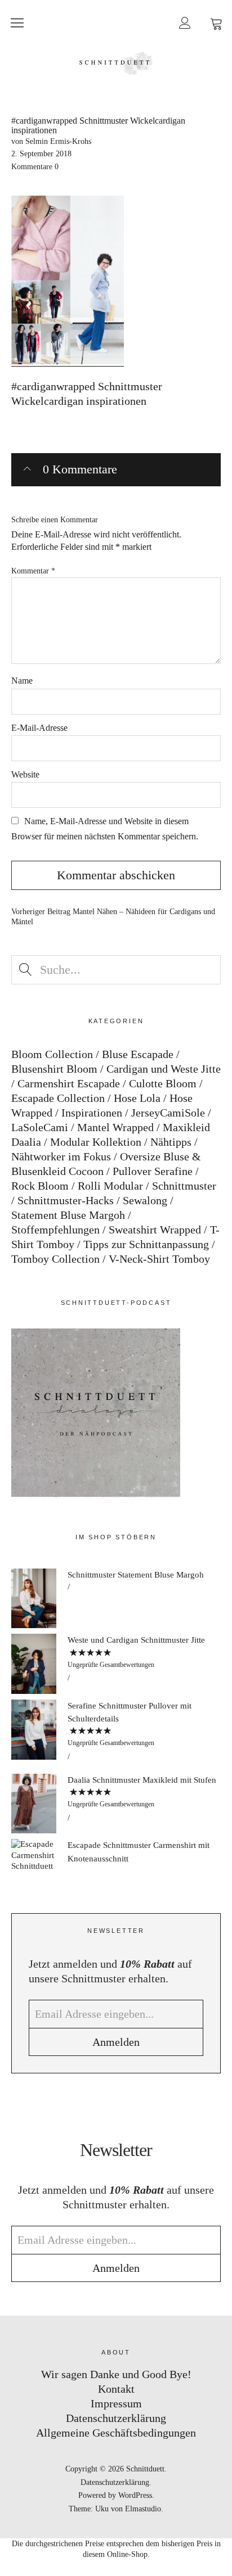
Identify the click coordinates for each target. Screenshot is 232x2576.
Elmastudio (143, 2509)
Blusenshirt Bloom (54, 1069)
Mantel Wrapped (115, 1127)
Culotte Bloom (163, 1083)
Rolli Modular (110, 1186)
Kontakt (116, 2389)
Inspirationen (92, 1113)
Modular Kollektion (96, 1142)
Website (25, 774)
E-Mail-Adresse (39, 728)
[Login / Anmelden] (185, 22)
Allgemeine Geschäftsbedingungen (116, 2433)
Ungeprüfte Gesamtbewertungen (111, 1665)
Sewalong (145, 1200)
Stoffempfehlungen (55, 1230)
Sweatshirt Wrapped (155, 1230)
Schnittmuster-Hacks (66, 1200)
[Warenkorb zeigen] (216, 22)
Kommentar (33, 571)
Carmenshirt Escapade (69, 1083)
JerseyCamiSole (168, 1113)
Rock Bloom (40, 1186)
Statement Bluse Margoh (68, 1215)
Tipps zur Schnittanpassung (146, 1244)
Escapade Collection (58, 1098)
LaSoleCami (40, 1127)
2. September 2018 (41, 154)
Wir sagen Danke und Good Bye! (116, 2374)
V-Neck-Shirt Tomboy (159, 1259)
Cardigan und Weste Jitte (164, 1069)
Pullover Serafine (153, 1171)
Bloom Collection (52, 1054)
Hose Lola (137, 1098)
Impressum (116, 2403)
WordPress (135, 2495)
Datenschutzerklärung (116, 2418)
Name (22, 681)
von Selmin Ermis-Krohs (51, 141)
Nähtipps (171, 1142)
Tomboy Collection (55, 1259)
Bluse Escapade (138, 1054)
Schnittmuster (184, 1186)
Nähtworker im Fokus (61, 1156)
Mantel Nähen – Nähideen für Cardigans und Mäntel (113, 917)
